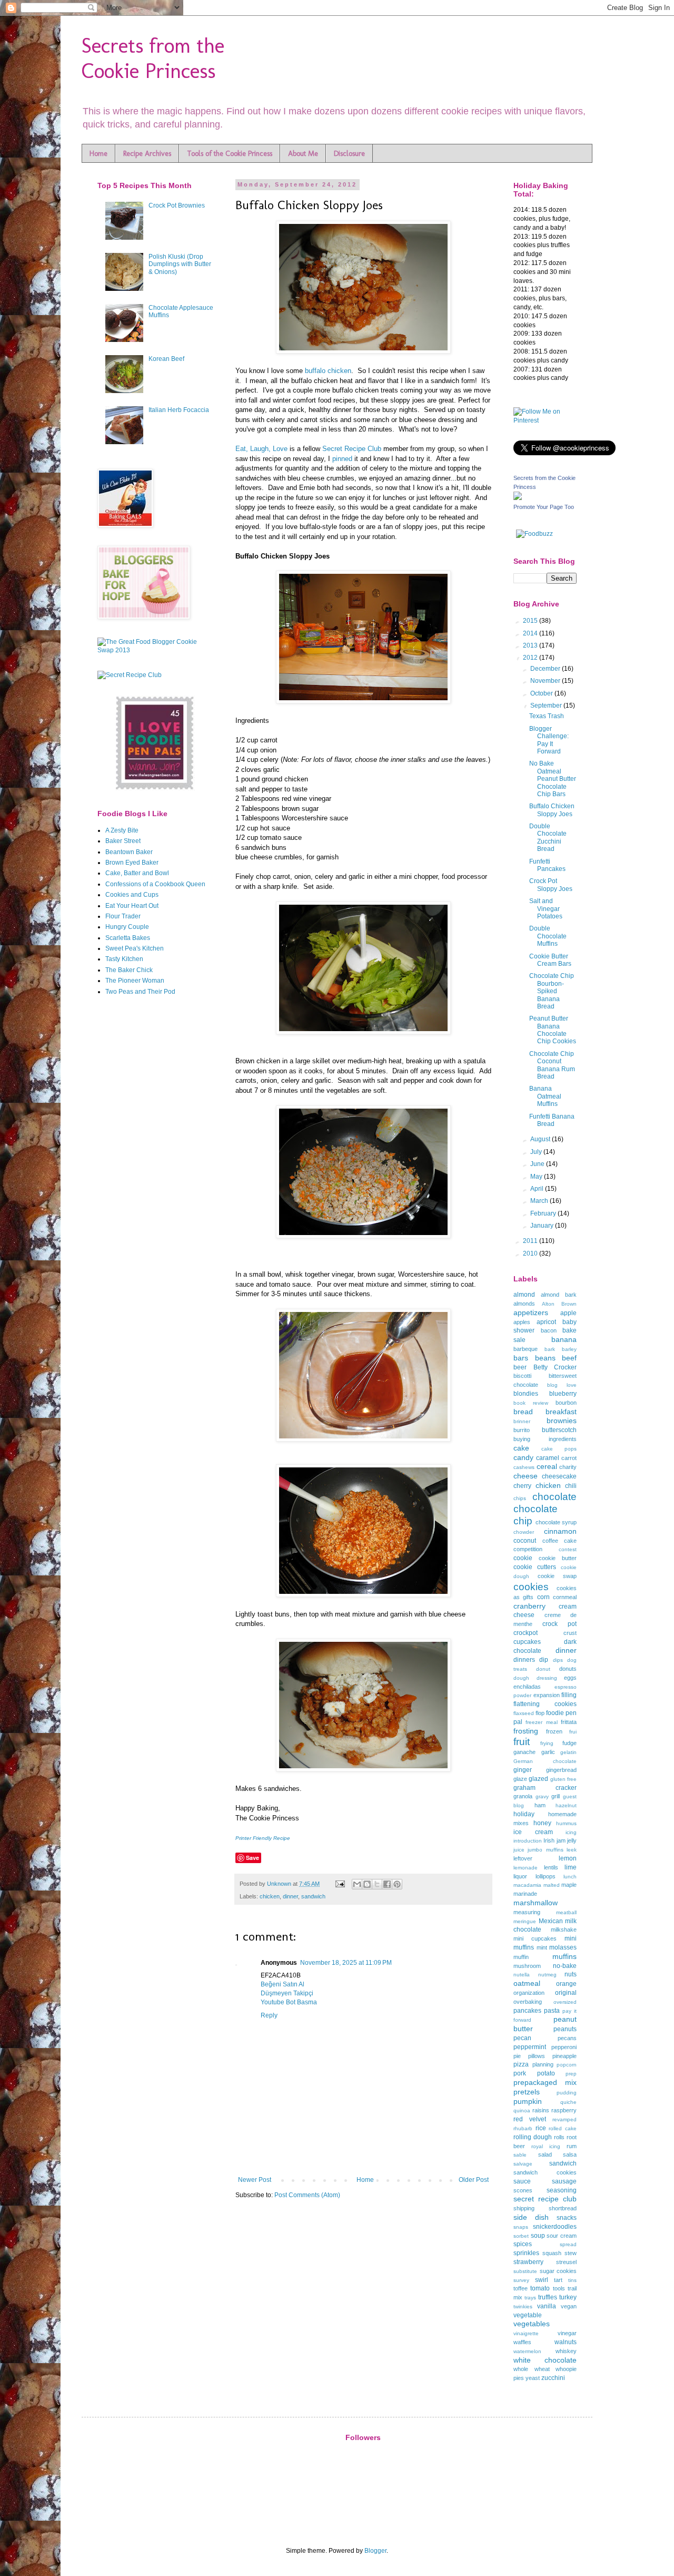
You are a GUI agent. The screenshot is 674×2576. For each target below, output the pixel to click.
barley (569, 1349)
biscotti (522, 1376)
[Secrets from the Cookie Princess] (518, 498)
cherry (522, 1486)
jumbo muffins (545, 1850)
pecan (522, 2038)
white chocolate (545, 2360)
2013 (531, 645)
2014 (531, 633)
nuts (571, 1974)
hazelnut (566, 1805)
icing (571, 1832)
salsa (570, 2154)
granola (523, 1796)
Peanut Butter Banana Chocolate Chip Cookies (553, 1030)
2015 (531, 621)
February (544, 1213)
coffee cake (560, 1541)
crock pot (559, 1624)
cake (521, 1448)
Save (252, 1858)
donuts (568, 1669)
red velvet (530, 2119)
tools (559, 2288)
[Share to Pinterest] (397, 1884)
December (546, 669)
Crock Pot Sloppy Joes (551, 885)
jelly (572, 1840)
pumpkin (528, 2101)
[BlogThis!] (367, 1884)
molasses (563, 1947)
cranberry (529, 1606)
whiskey (566, 2351)
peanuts (565, 2029)
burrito (522, 1430)
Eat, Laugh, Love (261, 449)
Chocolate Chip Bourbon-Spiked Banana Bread (552, 991)
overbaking (528, 2002)
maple (569, 1885)
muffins (564, 1956)
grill (556, 1796)
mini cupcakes (535, 1938)
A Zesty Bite (122, 830)
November (546, 681)
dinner (290, 1896)
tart (558, 2280)
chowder (524, 1532)
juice (519, 1850)
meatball (566, 1912)
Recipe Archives (147, 154)
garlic (548, 1752)
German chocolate (545, 1761)
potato (546, 2073)
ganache (524, 1752)
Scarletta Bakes (128, 938)
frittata (569, 1722)
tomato (540, 2288)
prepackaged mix (545, 2082)
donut (543, 1669)
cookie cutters (535, 1567)
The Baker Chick (129, 970)
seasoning (562, 2190)
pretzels (527, 2092)
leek (572, 1850)
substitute (525, 2271)
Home (98, 154)
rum (572, 2146)
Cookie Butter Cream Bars (550, 960)
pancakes (527, 2011)
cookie (523, 1558)
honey (542, 1823)
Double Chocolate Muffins (548, 936)
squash (552, 2253)
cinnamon (560, 1531)
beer (520, 1367)
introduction (528, 1841)
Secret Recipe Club (352, 449)
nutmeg (547, 1975)
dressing (547, 1678)
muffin (521, 1957)
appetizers (531, 1313)
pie (517, 2056)
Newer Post (255, 2180)
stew (571, 2253)
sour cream (562, 2236)
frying (547, 1743)
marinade (525, 1894)
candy (523, 1457)
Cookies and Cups (132, 895)
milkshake (564, 1929)
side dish (531, 2217)
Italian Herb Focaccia (179, 410)
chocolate (554, 1497)
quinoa (522, 2110)
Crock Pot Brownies (177, 205)
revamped (564, 2119)
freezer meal (541, 1722)
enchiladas (527, 1687)
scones (523, 2190)
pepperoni (564, 2047)
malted (552, 1885)
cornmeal (565, 1597)
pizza (521, 2064)
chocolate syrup (556, 1522)
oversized (565, 2002)
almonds (524, 1304)
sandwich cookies (545, 2172)
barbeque (526, 1349)
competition (528, 1549)
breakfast (561, 1412)
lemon (568, 1858)
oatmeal (527, 1983)
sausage (564, 2181)
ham (540, 1805)
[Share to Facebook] (387, 1884)
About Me (303, 154)
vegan (569, 2306)
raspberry (564, 2110)
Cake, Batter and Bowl (137, 873)
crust (570, 1633)
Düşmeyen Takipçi (287, 1993)
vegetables (532, 2324)
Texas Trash (547, 716)
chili (571, 1486)
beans (545, 1358)
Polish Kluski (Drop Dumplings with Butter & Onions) (180, 264)
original (566, 1993)
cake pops (559, 1449)
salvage (523, 2164)
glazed (538, 1779)
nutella (522, 1975)
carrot (569, 1458)
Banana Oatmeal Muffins (545, 1096)
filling (569, 1695)
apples (522, 1322)
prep (571, 2074)
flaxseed (524, 1713)
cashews (524, 1467)
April (538, 1189)
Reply (269, 2015)
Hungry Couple (127, 927)
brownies (562, 1421)
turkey (568, 2297)
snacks (567, 2218)
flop (540, 1713)
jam (561, 1840)
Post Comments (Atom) (307, 2195)
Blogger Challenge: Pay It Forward (549, 740)
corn (543, 1597)
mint (542, 1947)
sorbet (521, 2236)
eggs (570, 1678)
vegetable (528, 2315)
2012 (531, 658)
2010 (531, 1253)
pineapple (564, 2056)
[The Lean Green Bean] (155, 789)
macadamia (527, 1885)
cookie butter (558, 1558)
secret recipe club (545, 2199)
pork (520, 2073)
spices (523, 2244)
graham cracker (545, 1788)
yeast (533, 2378)
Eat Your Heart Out (132, 906)
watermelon (527, 2351)
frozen (554, 1731)
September (547, 706)
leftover (523, 1858)
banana (564, 1339)
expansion (547, 1695)
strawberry (528, 2262)
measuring (527, 1912)
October (542, 693)
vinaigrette (526, 2333)
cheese (526, 1476)
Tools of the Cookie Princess (230, 154)
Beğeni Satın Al (283, 1984)
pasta (552, 2011)
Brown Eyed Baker (132, 863)
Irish (549, 1840)
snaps (521, 2227)
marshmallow (536, 1903)
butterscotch (559, 1430)
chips (520, 1498)
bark (550, 1349)
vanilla (547, 2306)
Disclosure (349, 154)
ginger (523, 1770)
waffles (522, 2342)
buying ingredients (545, 1439)
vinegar (567, 2333)
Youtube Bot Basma (289, 2002)
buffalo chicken (328, 371)
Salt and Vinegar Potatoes (546, 909)
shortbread (563, 2208)
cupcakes (527, 1642)
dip (544, 1660)
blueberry (563, 1394)
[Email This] (357, 1884)
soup (538, 2236)
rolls (559, 2137)
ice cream (533, 1832)
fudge (569, 1743)
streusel (566, 2262)
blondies (526, 1394)
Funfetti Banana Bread (552, 1120)
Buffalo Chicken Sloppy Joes (552, 810)
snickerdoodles (555, 2227)
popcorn (567, 2065)
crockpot (526, 1633)
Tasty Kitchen (124, 959)
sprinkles (526, 2253)
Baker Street (123, 841)
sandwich (313, 1896)
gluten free (563, 1779)
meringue (525, 1921)
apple (568, 1313)
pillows (537, 2056)
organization (529, 1993)
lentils (551, 1867)
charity (568, 1467)
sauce (522, 2181)
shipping (524, 2208)
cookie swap (557, 1576)
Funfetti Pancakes (547, 865)
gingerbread (561, 1770)
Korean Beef (166, 359)
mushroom (527, 1966)
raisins (541, 2110)
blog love (562, 1385)
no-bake (565, 1966)
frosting (526, 1731)
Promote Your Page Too (544, 507)
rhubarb (523, 2128)
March (540, 1201)
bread (523, 1412)
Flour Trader (123, 916)
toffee (521, 2288)
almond (524, 1295)
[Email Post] (340, 1884)
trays (530, 2298)
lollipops (546, 1876)
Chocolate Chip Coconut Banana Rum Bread (552, 1065)
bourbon (566, 1403)
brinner (522, 1421)
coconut (525, 1541)
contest (568, 1549)
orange (566, 1984)
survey (521, 2280)
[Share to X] (377, 1884)
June (538, 1164)
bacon (549, 1330)
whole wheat (532, 2369)
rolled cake (563, 2128)
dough (521, 1678)
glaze (520, 1779)
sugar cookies (558, 2271)
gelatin (568, 1752)
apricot (546, 1322)
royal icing (546, 2146)
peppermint (530, 2047)
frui (573, 1732)
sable (520, 2155)
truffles (548, 2297)
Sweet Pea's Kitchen (135, 948)
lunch (570, 1877)
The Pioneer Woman (135, 981)
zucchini (553, 2378)
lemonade (526, 1868)
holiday (524, 1814)
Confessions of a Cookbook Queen (155, 884)
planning (543, 2064)
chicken (270, 1896)
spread (568, 2244)
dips (558, 1660)
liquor (520, 1876)
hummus (566, 1823)
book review (531, 1403)
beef (569, 1358)
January (543, 1226)
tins (572, 2280)
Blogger (375, 2551)
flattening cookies (545, 1704)
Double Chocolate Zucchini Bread (548, 838)
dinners (524, 1660)
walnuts (566, 2342)
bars (521, 1358)
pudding (567, 2093)
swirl (542, 2280)
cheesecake (559, 1476)
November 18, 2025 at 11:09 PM (346, 1963)
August (541, 1139)
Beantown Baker (129, 852)
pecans (567, 2038)
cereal (547, 1466)
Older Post (474, 2180)
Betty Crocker (555, 1367)
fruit (522, 1742)
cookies (531, 1587)
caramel (548, 1458)
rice (541, 2128)
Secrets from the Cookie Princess (153, 58)
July (537, 1152)
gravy (542, 1796)
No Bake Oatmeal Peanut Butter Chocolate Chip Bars (553, 779)
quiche (568, 2102)
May (537, 1177)
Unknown (280, 1884)
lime (571, 1867)
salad (545, 2154)
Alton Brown (559, 1304)
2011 (531, 1241)
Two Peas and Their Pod (140, 992)
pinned (342, 459)
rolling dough (533, 2137)
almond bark (559, 1295)
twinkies (523, 2306)
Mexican (551, 1921)
